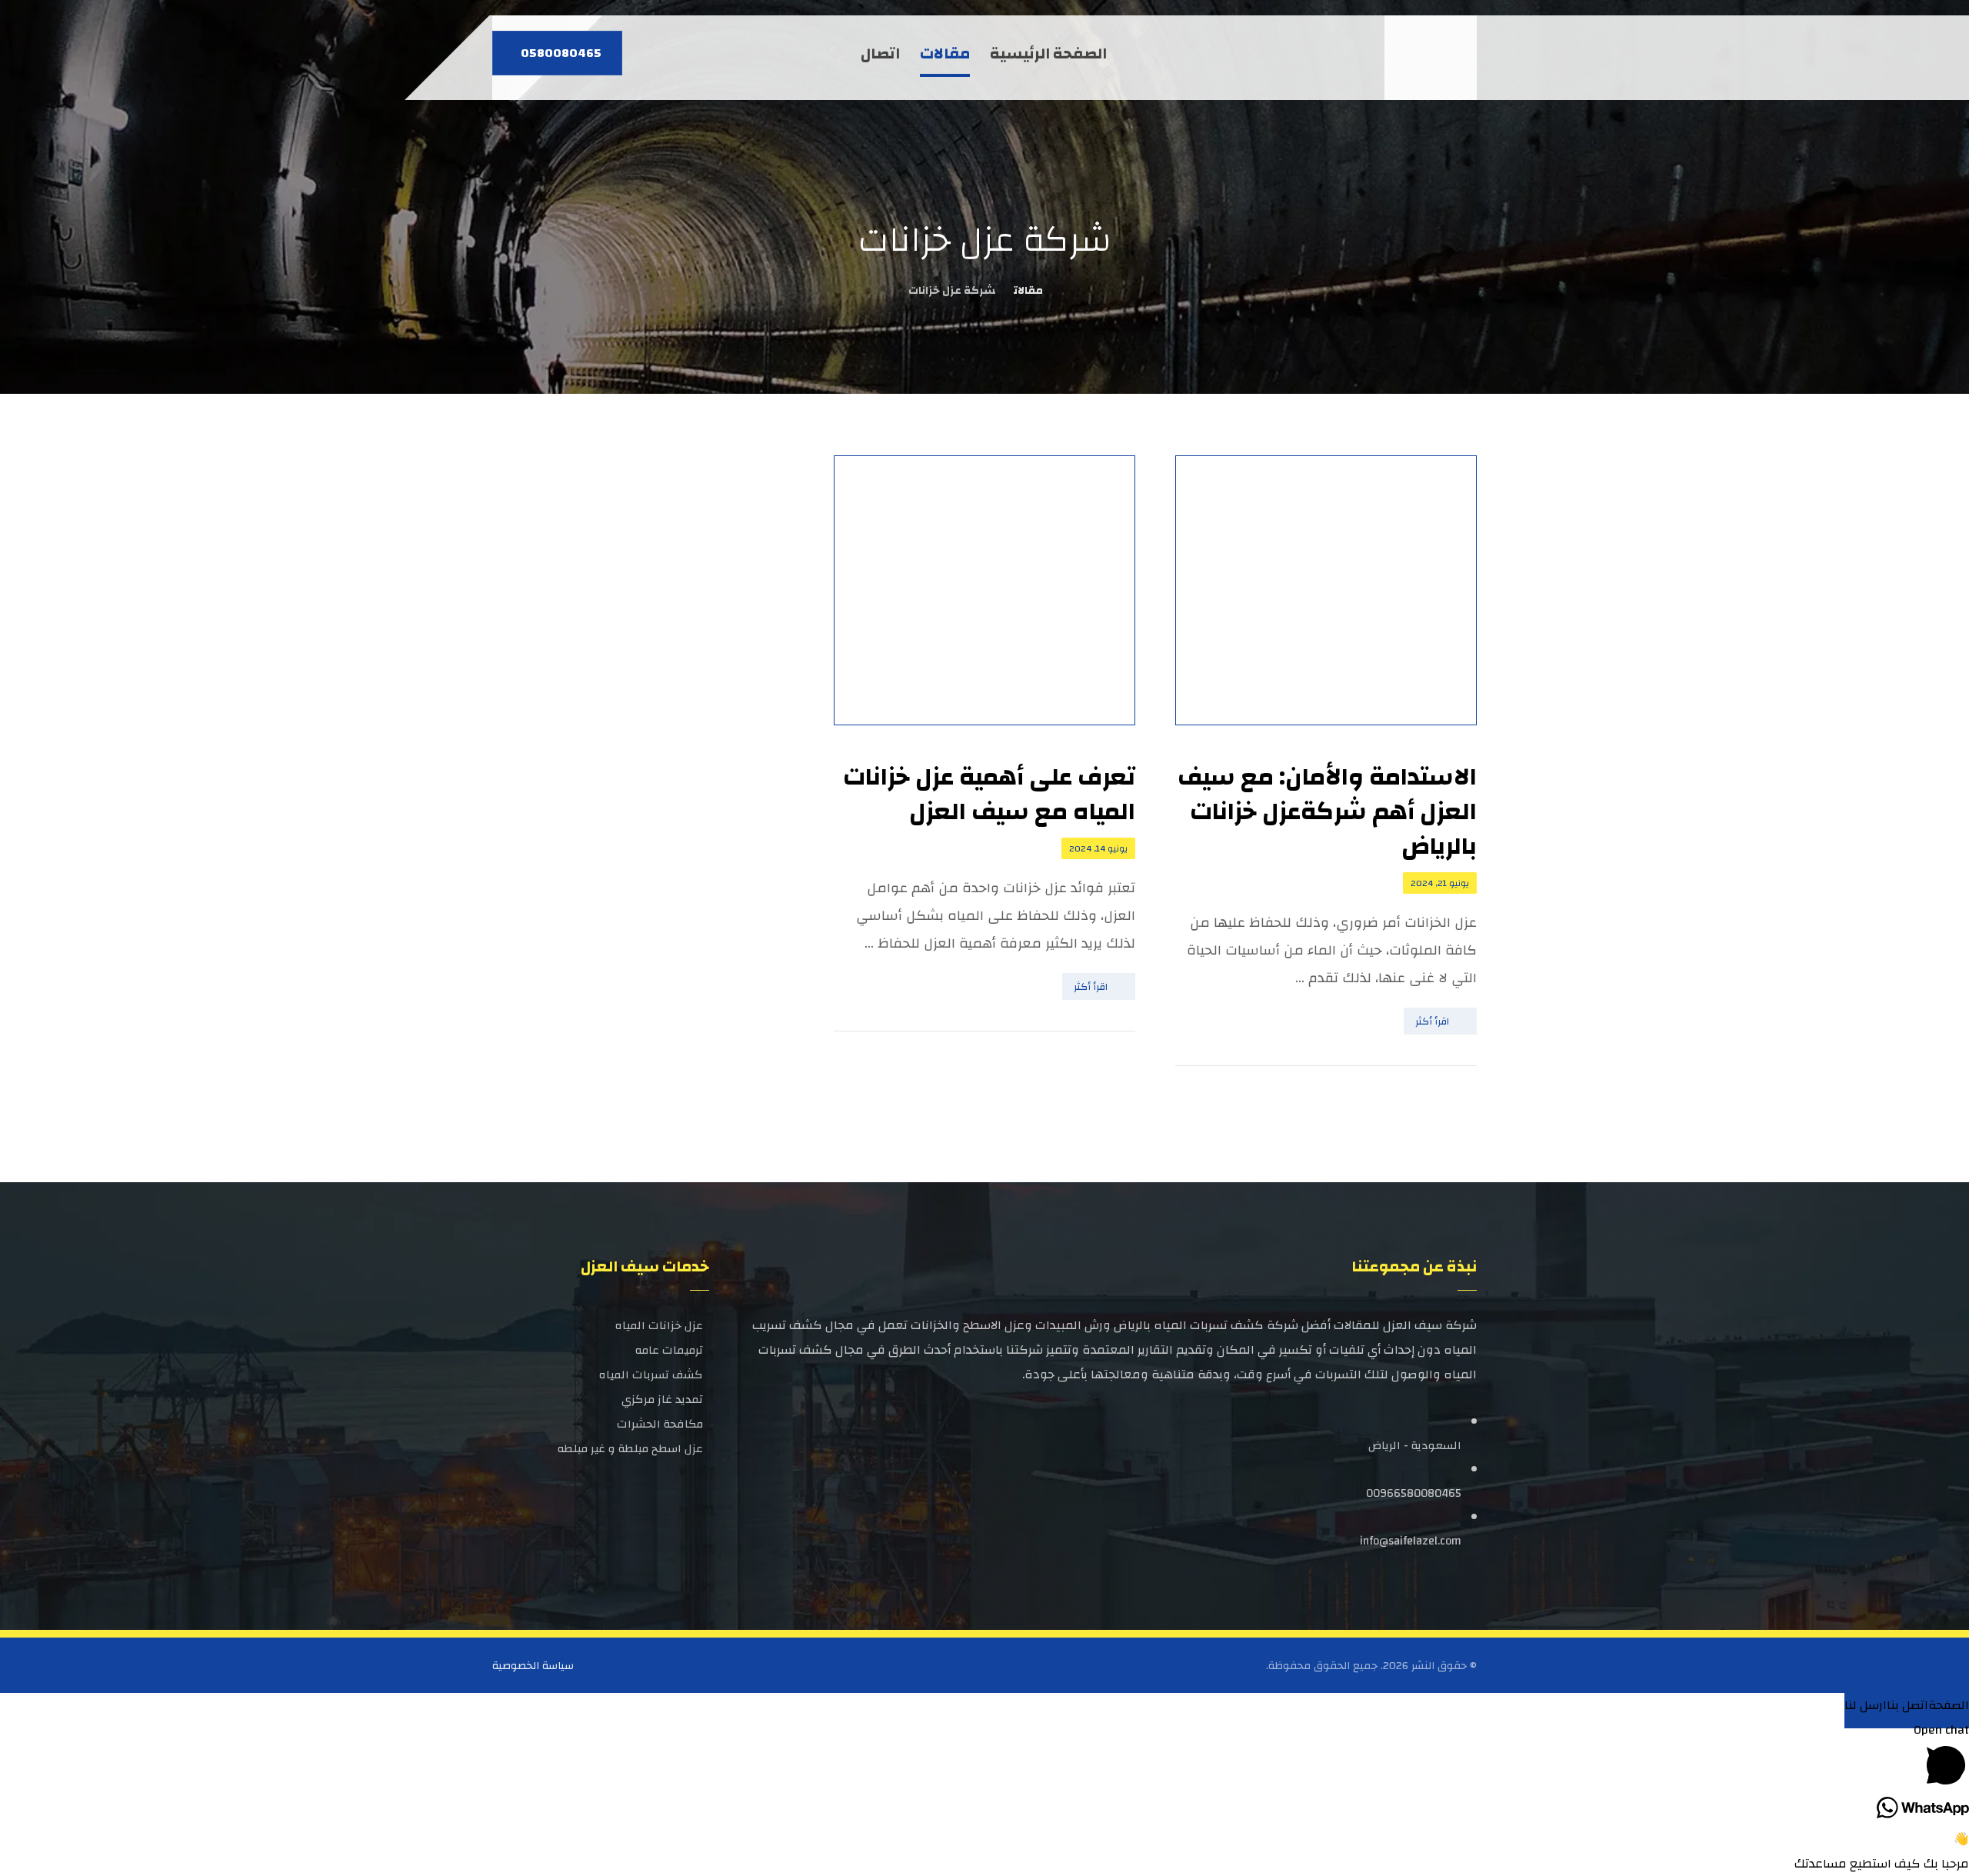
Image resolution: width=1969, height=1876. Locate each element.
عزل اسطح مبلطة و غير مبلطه (630, 1449)
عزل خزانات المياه (659, 1326)
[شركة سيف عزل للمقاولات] (1434, 58)
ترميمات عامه (669, 1350)
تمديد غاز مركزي (662, 1400)
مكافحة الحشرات (660, 1424)
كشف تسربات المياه (651, 1375)
